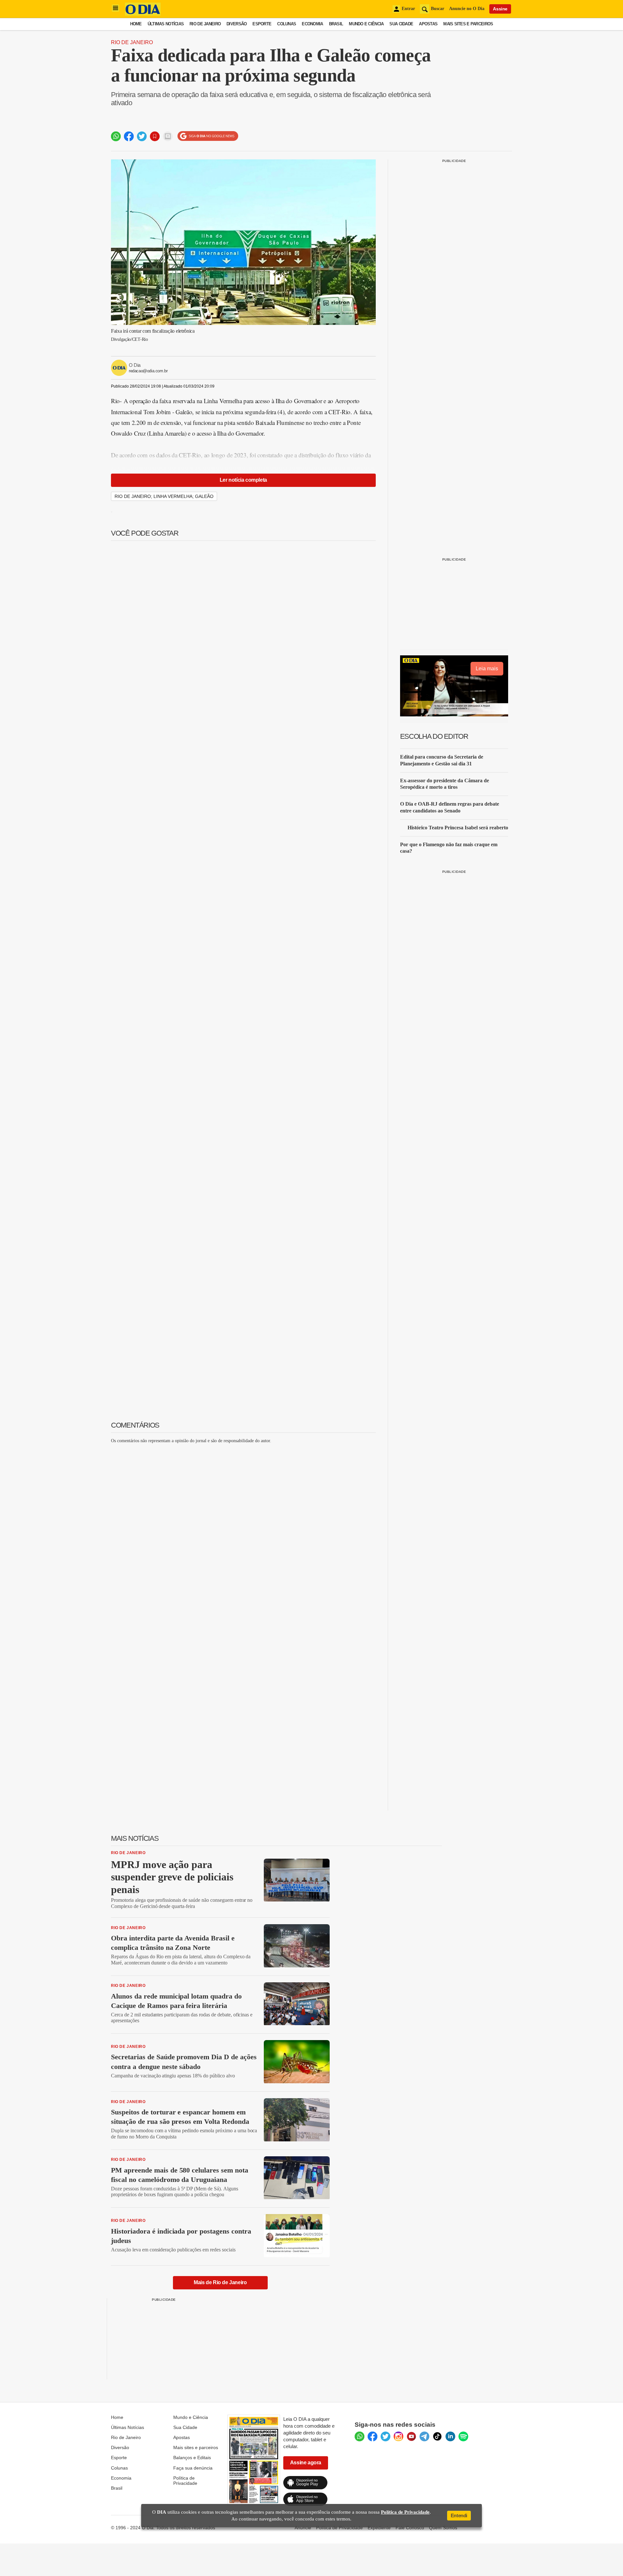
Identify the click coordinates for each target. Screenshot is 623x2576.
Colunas (287, 24)
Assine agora (306, 2463)
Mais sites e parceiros (196, 2447)
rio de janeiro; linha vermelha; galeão (164, 496)
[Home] (143, 14)
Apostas (428, 24)
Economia (312, 24)
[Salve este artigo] (155, 136)
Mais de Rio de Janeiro (220, 2282)
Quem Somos (443, 2528)
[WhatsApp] (360, 2436)
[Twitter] (385, 2436)
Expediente (379, 2528)
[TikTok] (437, 2436)
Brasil (336, 24)
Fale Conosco (410, 2528)
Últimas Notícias (166, 24)
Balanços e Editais (192, 2458)
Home (136, 24)
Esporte (262, 24)
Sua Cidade (401, 24)
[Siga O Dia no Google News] (208, 136)
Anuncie (303, 2528)
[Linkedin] (450, 2436)
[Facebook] (373, 2436)
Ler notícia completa (243, 480)
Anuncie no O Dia (467, 9)
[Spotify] (463, 2436)
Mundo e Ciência (366, 24)
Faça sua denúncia (193, 2468)
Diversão (237, 24)
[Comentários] (168, 136)
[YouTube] (411, 2436)
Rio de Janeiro (205, 24)
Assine (500, 9)
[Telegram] (424, 2436)
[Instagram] (398, 2436)
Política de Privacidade (185, 2481)
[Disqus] (243, 1530)
